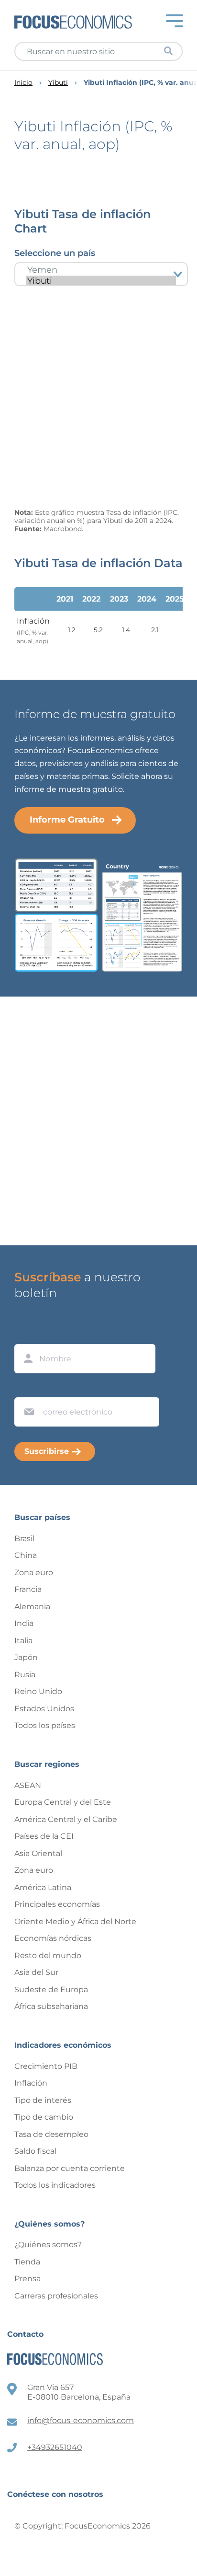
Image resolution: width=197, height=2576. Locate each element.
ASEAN (28, 1785)
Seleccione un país (55, 253)
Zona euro (34, 1572)
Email (27, 1388)
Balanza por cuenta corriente (70, 2168)
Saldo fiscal (35, 2151)
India (24, 1623)
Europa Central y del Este (63, 1802)
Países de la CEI (44, 1836)
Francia (28, 1589)
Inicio (23, 83)
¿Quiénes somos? (48, 2245)
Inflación (31, 2083)
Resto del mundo (48, 1955)
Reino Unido (38, 1691)
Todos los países (45, 1725)
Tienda (27, 2262)
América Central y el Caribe (66, 1819)
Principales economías (57, 1904)
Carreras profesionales (56, 2296)
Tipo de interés (43, 2100)
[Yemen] (101, 270)
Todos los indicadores (55, 2185)
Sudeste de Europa (51, 1990)
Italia (23, 1641)
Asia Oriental (38, 1853)
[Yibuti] (101, 281)
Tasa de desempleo (51, 2134)
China (26, 1555)
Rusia (25, 1675)
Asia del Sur (36, 1972)
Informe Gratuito (67, 820)
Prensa (27, 2279)
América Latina (43, 1887)
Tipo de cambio (44, 2117)
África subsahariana (51, 2006)
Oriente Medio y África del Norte (75, 1921)
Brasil (24, 1538)
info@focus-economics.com (81, 2420)
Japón (26, 1657)
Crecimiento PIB (46, 2066)
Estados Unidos (44, 1709)
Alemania (32, 1607)
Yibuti (58, 83)
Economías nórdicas (53, 1938)
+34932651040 (55, 2447)
